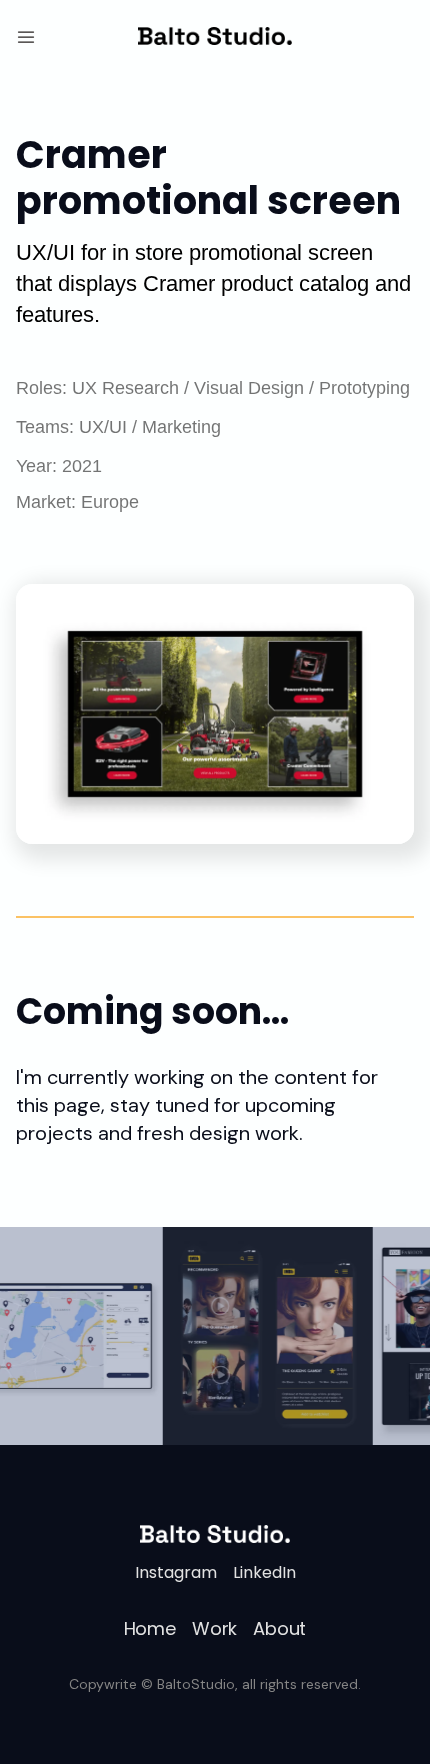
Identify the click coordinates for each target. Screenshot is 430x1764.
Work (214, 1628)
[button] (26, 36)
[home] (214, 36)
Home (150, 1628)
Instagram (176, 1573)
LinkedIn (264, 1573)
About (279, 1628)
